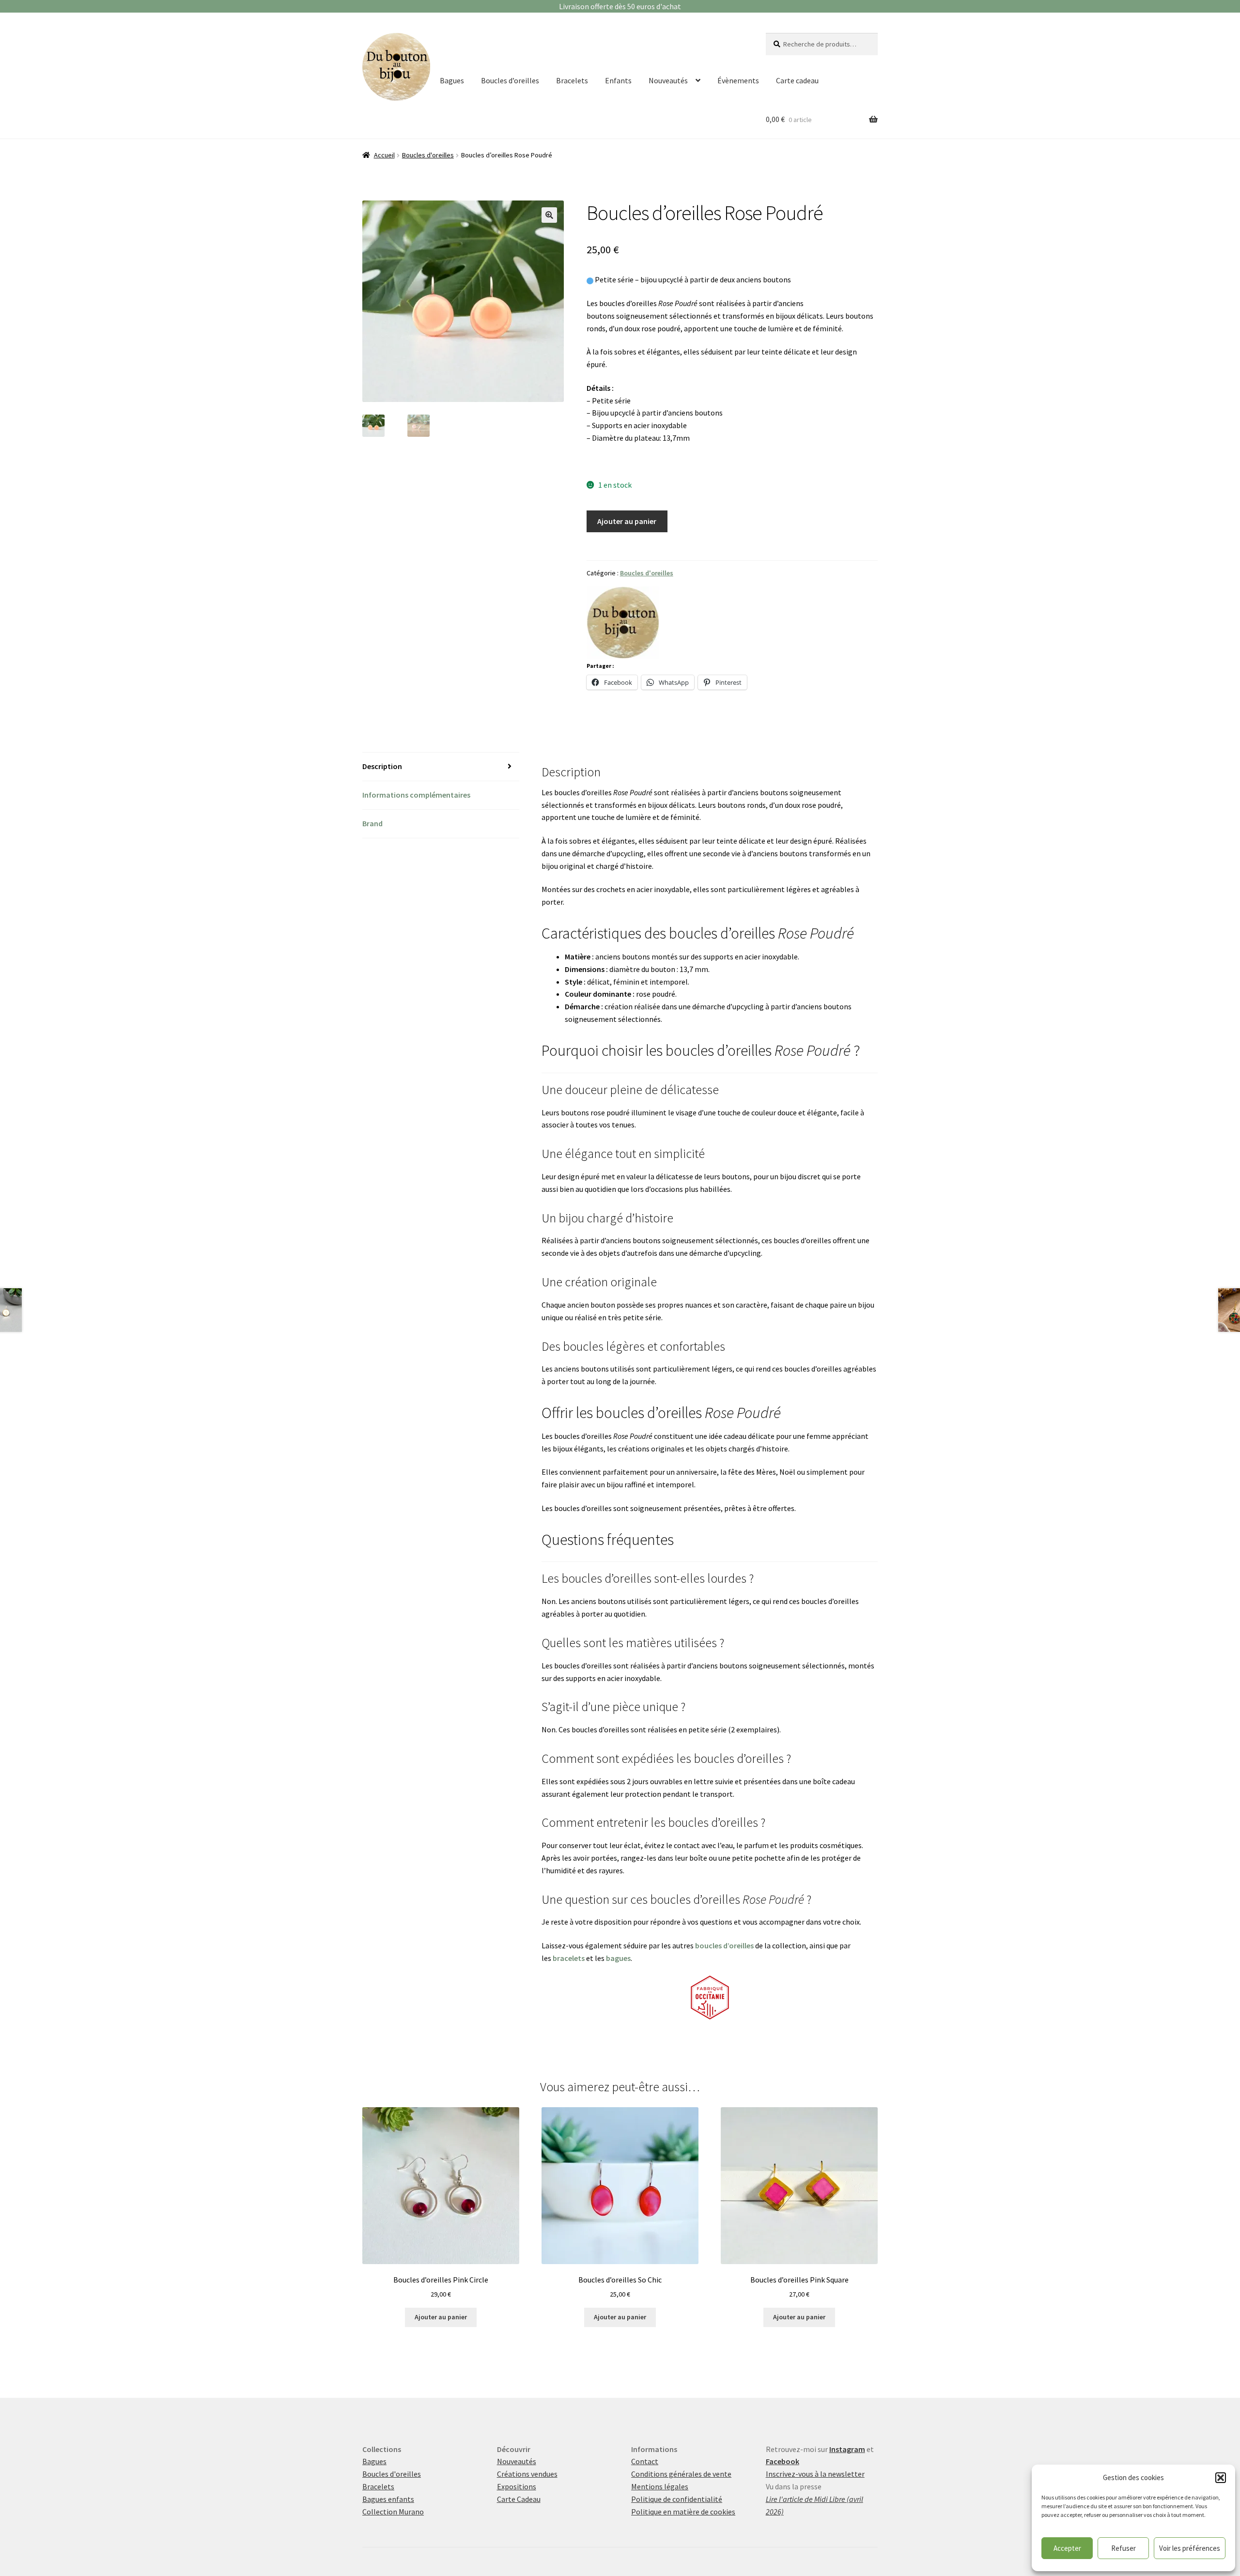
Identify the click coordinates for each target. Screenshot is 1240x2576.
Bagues (452, 80)
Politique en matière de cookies (683, 2512)
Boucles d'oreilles (428, 155)
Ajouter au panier (627, 521)
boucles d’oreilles (724, 1945)
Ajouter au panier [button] (441, 2317)
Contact (645, 2461)
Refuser (1124, 2548)
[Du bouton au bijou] (623, 623)
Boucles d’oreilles (510, 80)
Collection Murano (393, 2512)
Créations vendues (527, 2474)
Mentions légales (660, 2486)
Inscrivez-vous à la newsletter (815, 2474)
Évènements (738, 80)
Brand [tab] (372, 823)
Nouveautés (668, 80)
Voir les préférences (1190, 2548)
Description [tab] (382, 766)
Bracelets (572, 80)
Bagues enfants (388, 2499)
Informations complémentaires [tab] (416, 795)
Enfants (618, 80)
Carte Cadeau (519, 2499)
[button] (1221, 2478)
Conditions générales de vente (681, 2474)
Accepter (1067, 2548)
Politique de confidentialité (677, 2499)
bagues (618, 1958)
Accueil (384, 155)
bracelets (569, 1958)
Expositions (517, 2486)
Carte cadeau (797, 80)
